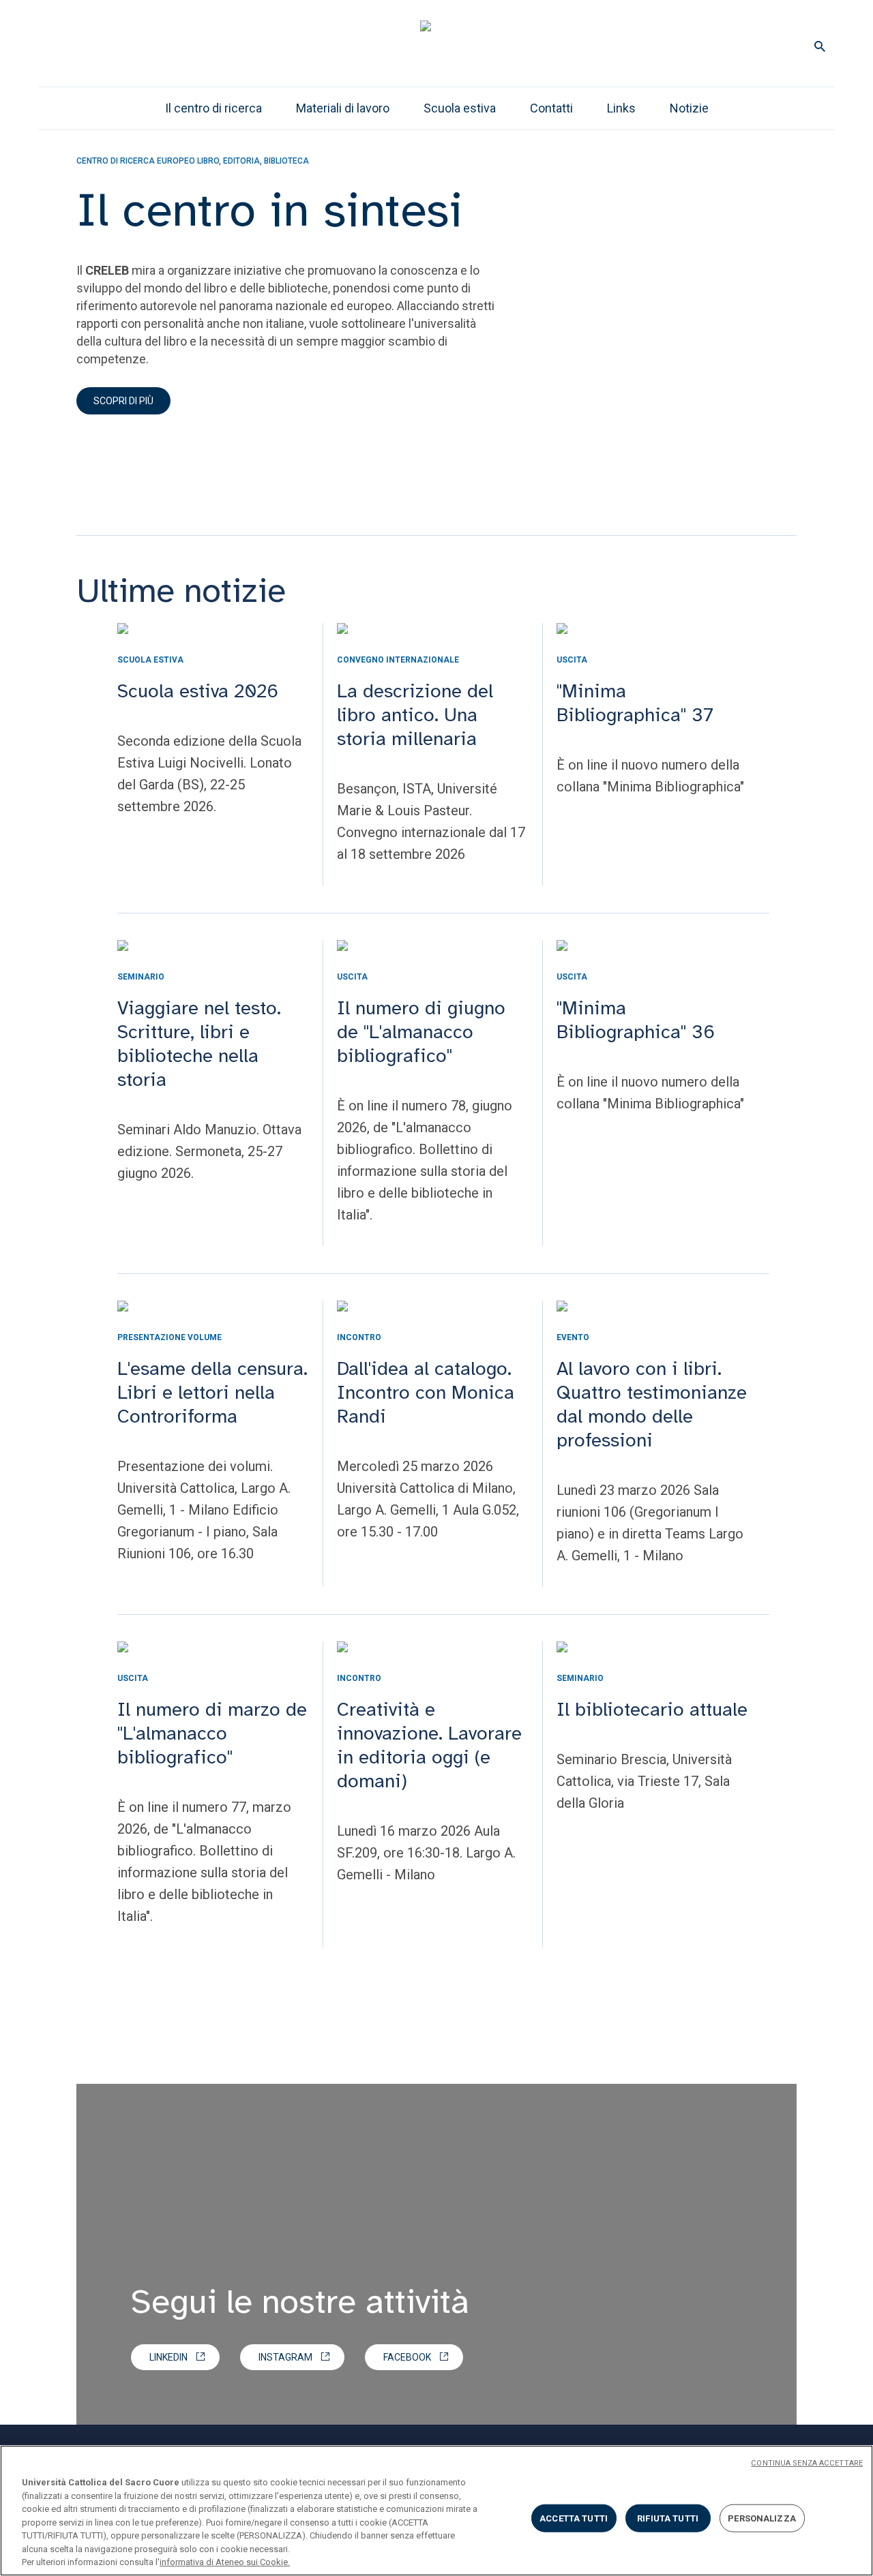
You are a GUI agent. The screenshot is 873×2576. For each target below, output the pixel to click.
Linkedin (168, 2357)
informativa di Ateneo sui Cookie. (225, 2562)
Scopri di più (123, 401)
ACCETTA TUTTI (574, 2518)
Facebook (407, 2357)
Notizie (689, 108)
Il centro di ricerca (213, 108)
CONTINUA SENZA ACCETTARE (807, 2463)
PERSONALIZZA (762, 2518)
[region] (436, 2511)
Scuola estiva (460, 108)
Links (621, 108)
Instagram (285, 2357)
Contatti (551, 108)
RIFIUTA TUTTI (668, 2518)
